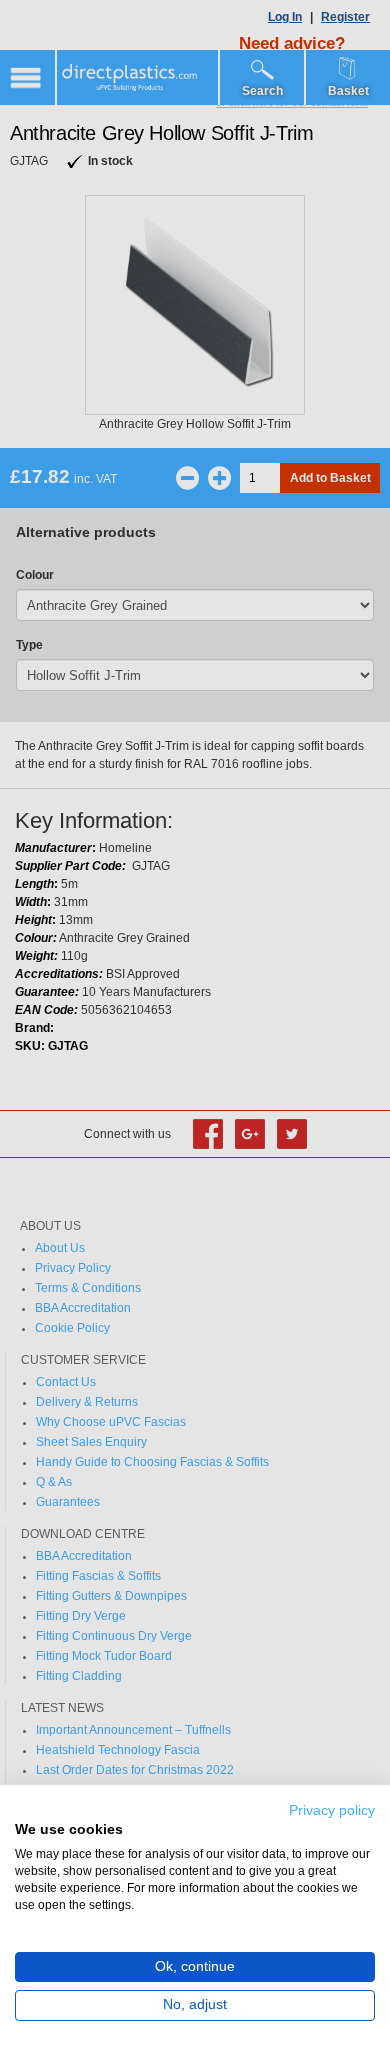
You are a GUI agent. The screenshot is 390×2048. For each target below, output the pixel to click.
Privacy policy (332, 1810)
